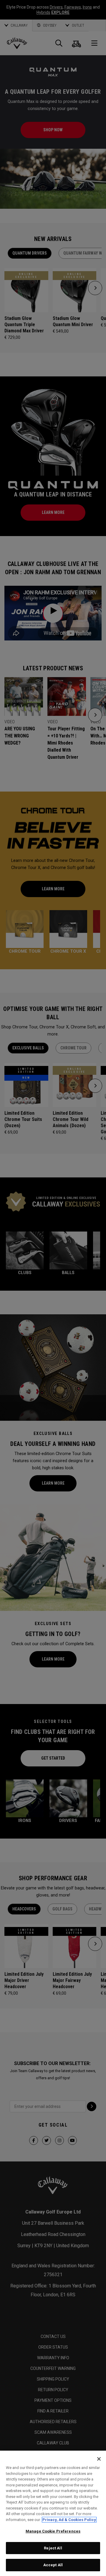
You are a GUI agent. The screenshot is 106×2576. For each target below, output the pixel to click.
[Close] (99, 2459)
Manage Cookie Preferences (53, 2531)
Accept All (53, 2565)
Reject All (53, 2548)
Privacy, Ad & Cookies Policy (69, 2520)
